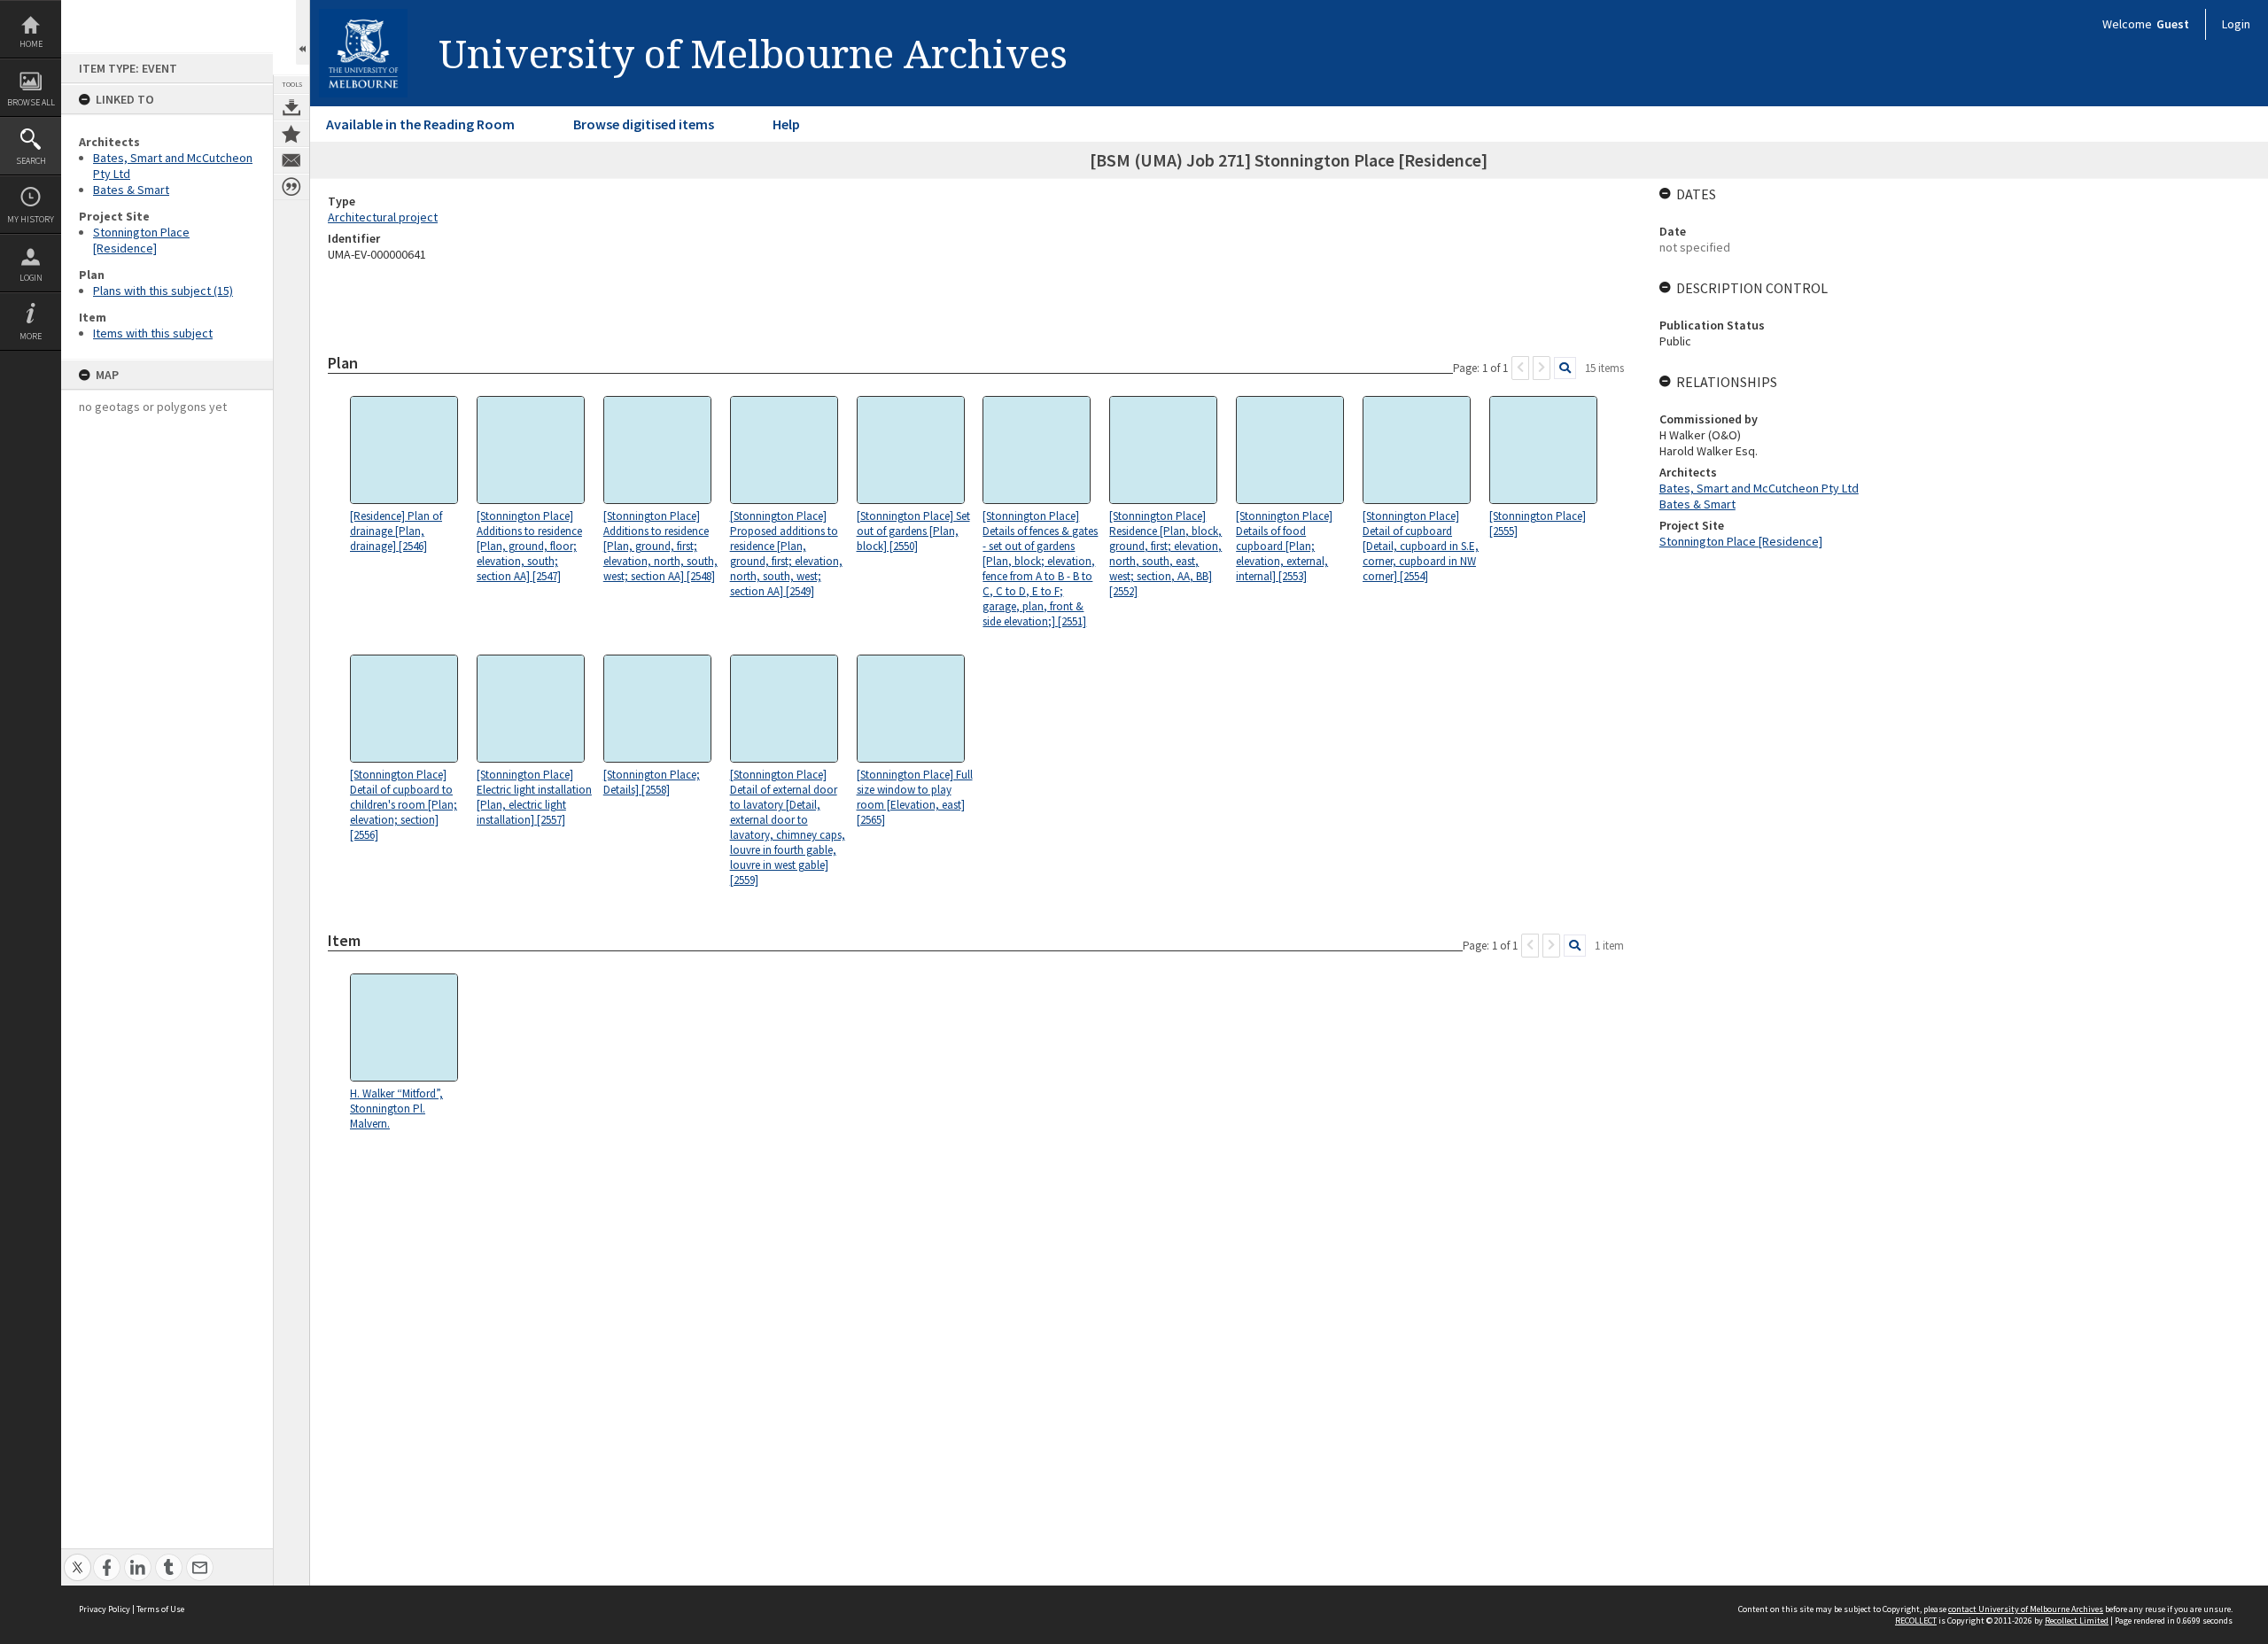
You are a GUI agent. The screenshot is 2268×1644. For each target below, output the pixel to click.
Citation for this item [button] (291, 187)
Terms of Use (160, 1609)
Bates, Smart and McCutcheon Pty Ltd (1759, 488)
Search (31, 161)
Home (31, 44)
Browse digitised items (644, 124)
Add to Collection (291, 134)
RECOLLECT (1916, 1621)
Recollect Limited (2077, 1621)
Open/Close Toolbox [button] (303, 32)
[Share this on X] (78, 1558)
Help (786, 124)
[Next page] (1542, 368)
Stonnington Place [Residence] (141, 240)
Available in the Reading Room (420, 124)
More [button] (31, 336)
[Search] (1565, 368)
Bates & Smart (131, 190)
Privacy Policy (105, 1609)
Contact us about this (291, 160)
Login (31, 278)
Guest (2173, 24)
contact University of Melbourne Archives (2026, 1609)
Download (291, 107)
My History (31, 219)
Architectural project (383, 217)
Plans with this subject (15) (163, 291)
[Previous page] (1520, 368)
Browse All (31, 102)
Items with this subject (153, 333)
